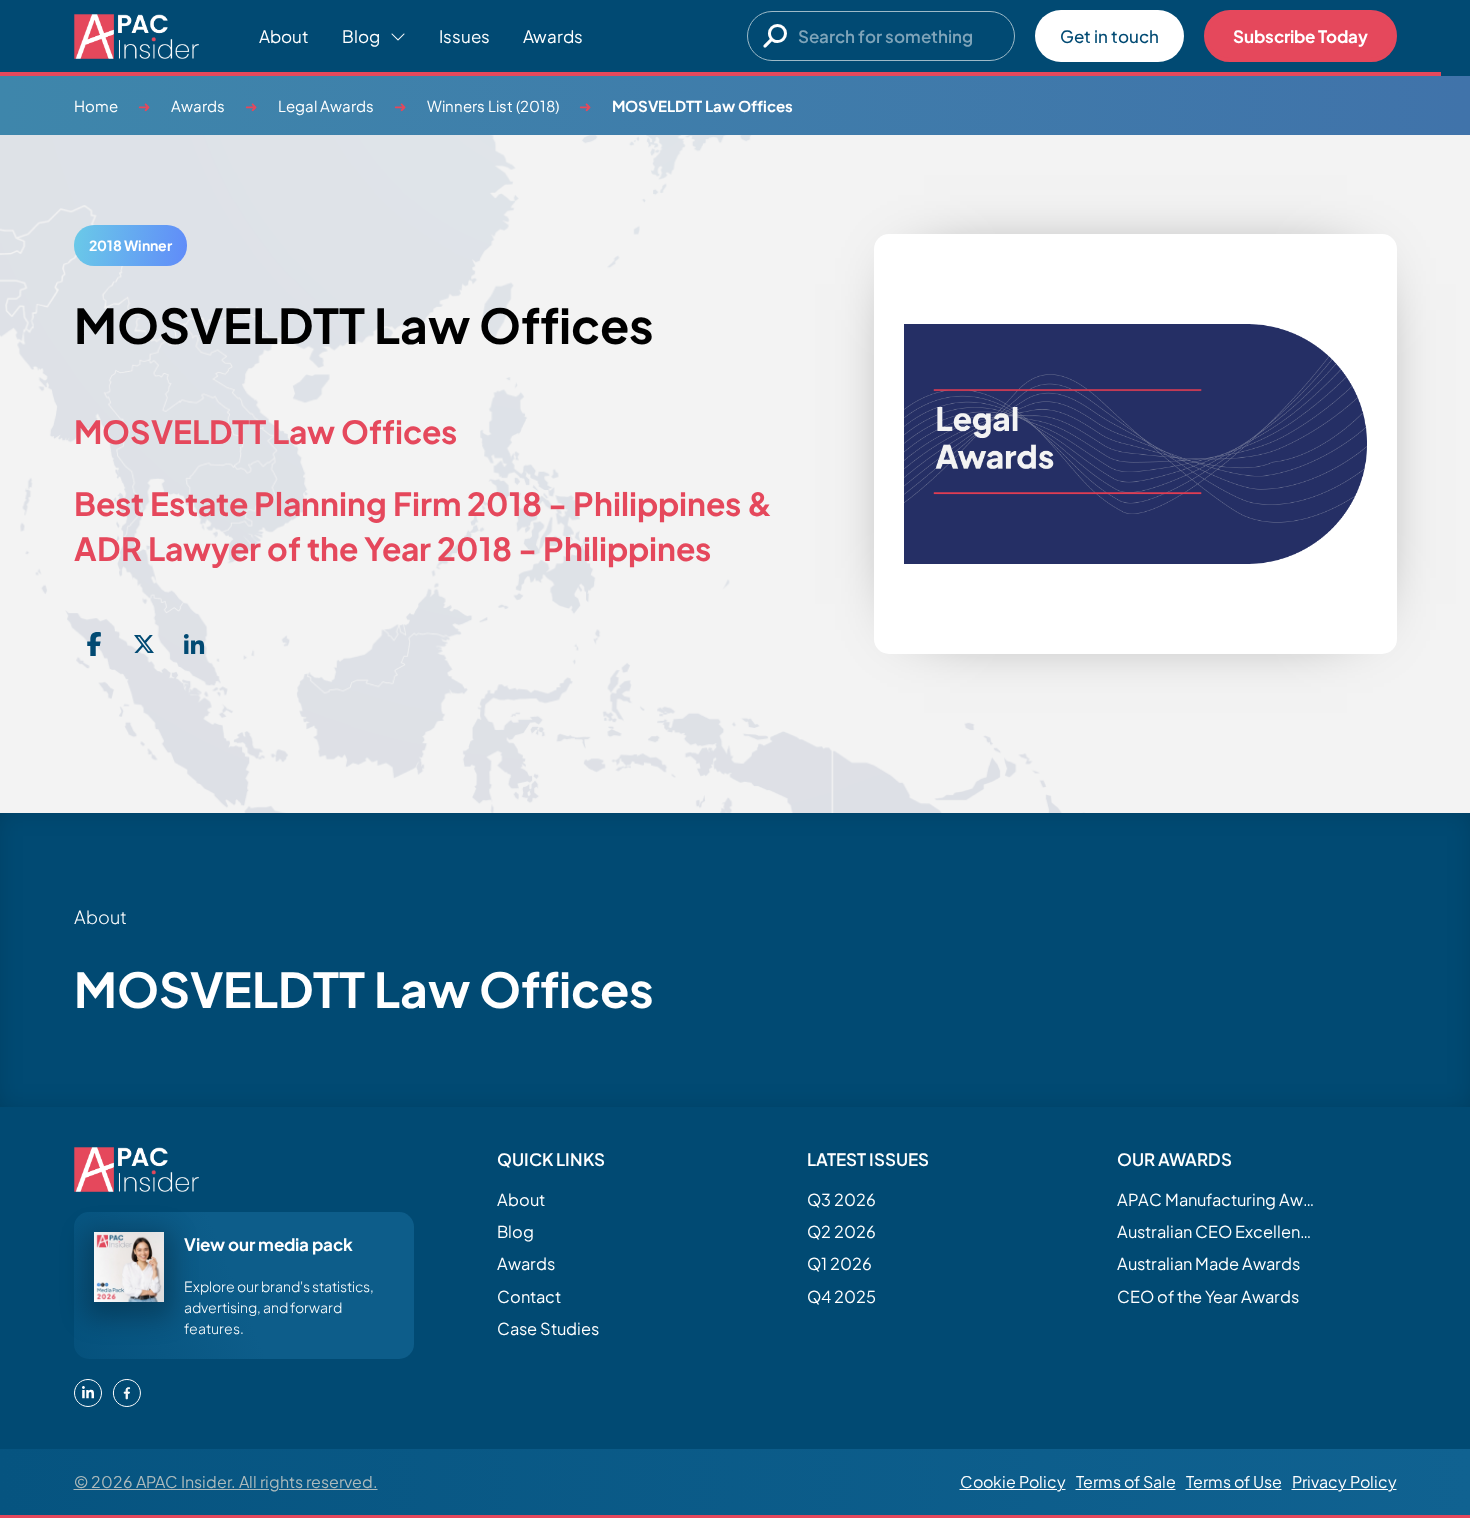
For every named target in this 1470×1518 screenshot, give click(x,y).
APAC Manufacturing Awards (1217, 1199)
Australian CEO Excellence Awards (1217, 1231)
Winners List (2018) (493, 105)
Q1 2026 (839, 1263)
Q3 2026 (841, 1199)
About (284, 36)
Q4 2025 (841, 1296)
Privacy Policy (1344, 1481)
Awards (553, 36)
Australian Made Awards (1208, 1263)
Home (96, 105)
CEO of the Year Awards (1208, 1296)
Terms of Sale (1126, 1481)
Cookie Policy (1013, 1481)
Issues (464, 36)
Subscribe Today (1300, 36)
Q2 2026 (841, 1231)
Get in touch (1109, 36)
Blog (515, 1231)
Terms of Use (1234, 1481)
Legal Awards (326, 105)
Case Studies (548, 1328)
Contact (529, 1296)
